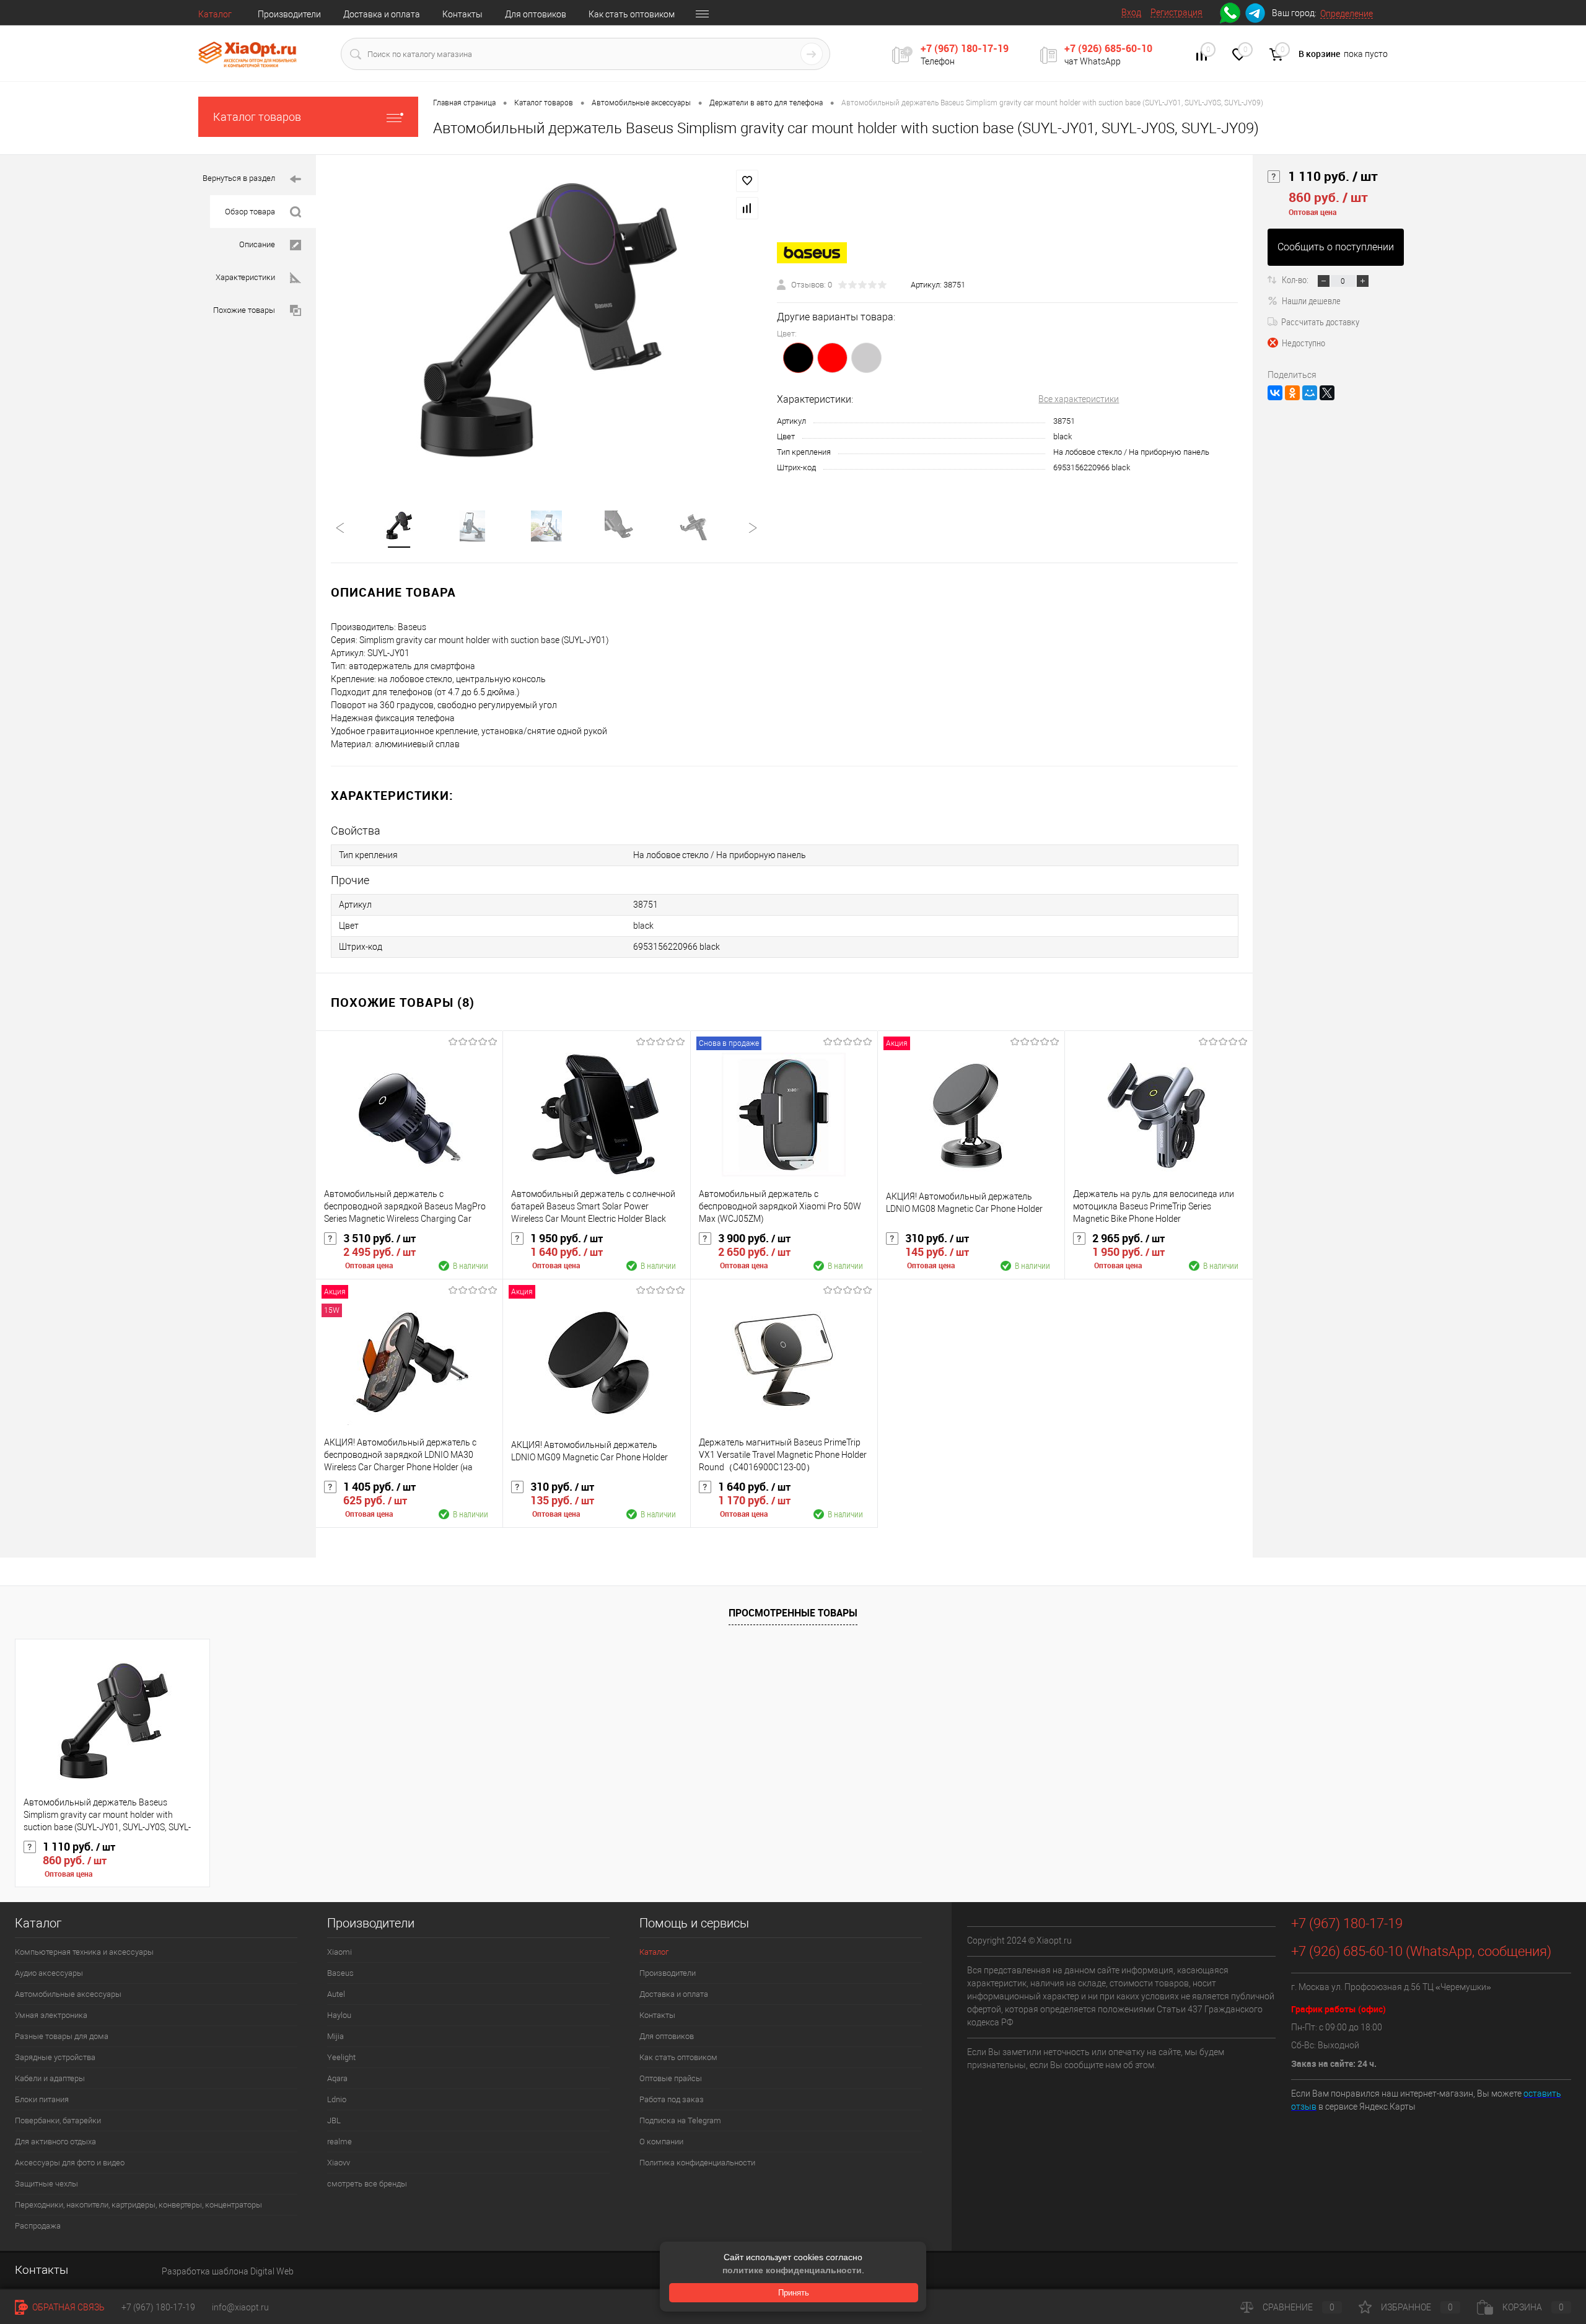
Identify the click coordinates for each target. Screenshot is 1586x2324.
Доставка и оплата (382, 14)
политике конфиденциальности (792, 2270)
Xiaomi (340, 1952)
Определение (1347, 14)
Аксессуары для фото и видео (70, 2163)
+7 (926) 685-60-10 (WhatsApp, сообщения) (1421, 1951)
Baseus (340, 1973)
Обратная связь (68, 2307)
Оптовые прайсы (671, 2078)
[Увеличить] (546, 325)
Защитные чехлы (46, 2184)
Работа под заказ (672, 2099)
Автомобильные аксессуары (68, 1994)
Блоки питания (42, 2099)
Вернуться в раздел (239, 178)
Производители (289, 14)
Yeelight (341, 2057)
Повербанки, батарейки (58, 2120)
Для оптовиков (536, 14)
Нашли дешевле (1311, 300)
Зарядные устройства (55, 2057)
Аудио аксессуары (49, 1973)
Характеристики (245, 277)
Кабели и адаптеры (50, 2078)
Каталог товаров (257, 117)
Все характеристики (1079, 399)
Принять (794, 2293)
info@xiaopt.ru (240, 2307)
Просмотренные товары (793, 1613)
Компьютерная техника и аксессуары (84, 1952)
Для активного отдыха (55, 2142)
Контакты (462, 14)
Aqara (337, 2078)
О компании (661, 2142)
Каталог (215, 14)
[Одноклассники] (1292, 393)
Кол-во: (1296, 279)
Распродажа (38, 2226)
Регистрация (1176, 12)
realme (340, 2142)
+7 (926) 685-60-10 (1108, 48)
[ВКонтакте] (1275, 393)
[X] (1327, 393)
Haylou (339, 2015)
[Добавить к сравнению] (747, 208)
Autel (336, 1994)
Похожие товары (244, 310)
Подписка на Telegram (680, 2120)
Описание (257, 244)
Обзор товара (250, 212)
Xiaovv (339, 2163)
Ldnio (337, 2099)
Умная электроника (51, 2015)
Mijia (335, 2036)
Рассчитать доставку (1320, 322)
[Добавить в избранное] (747, 181)
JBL (334, 2120)
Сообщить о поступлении (1336, 247)
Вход (1131, 12)
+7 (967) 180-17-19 (965, 48)
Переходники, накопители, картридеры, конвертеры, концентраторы (138, 2205)
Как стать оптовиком (632, 14)
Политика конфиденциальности (697, 2163)
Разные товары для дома (62, 2036)
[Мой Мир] (1310, 393)
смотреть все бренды (367, 2184)
